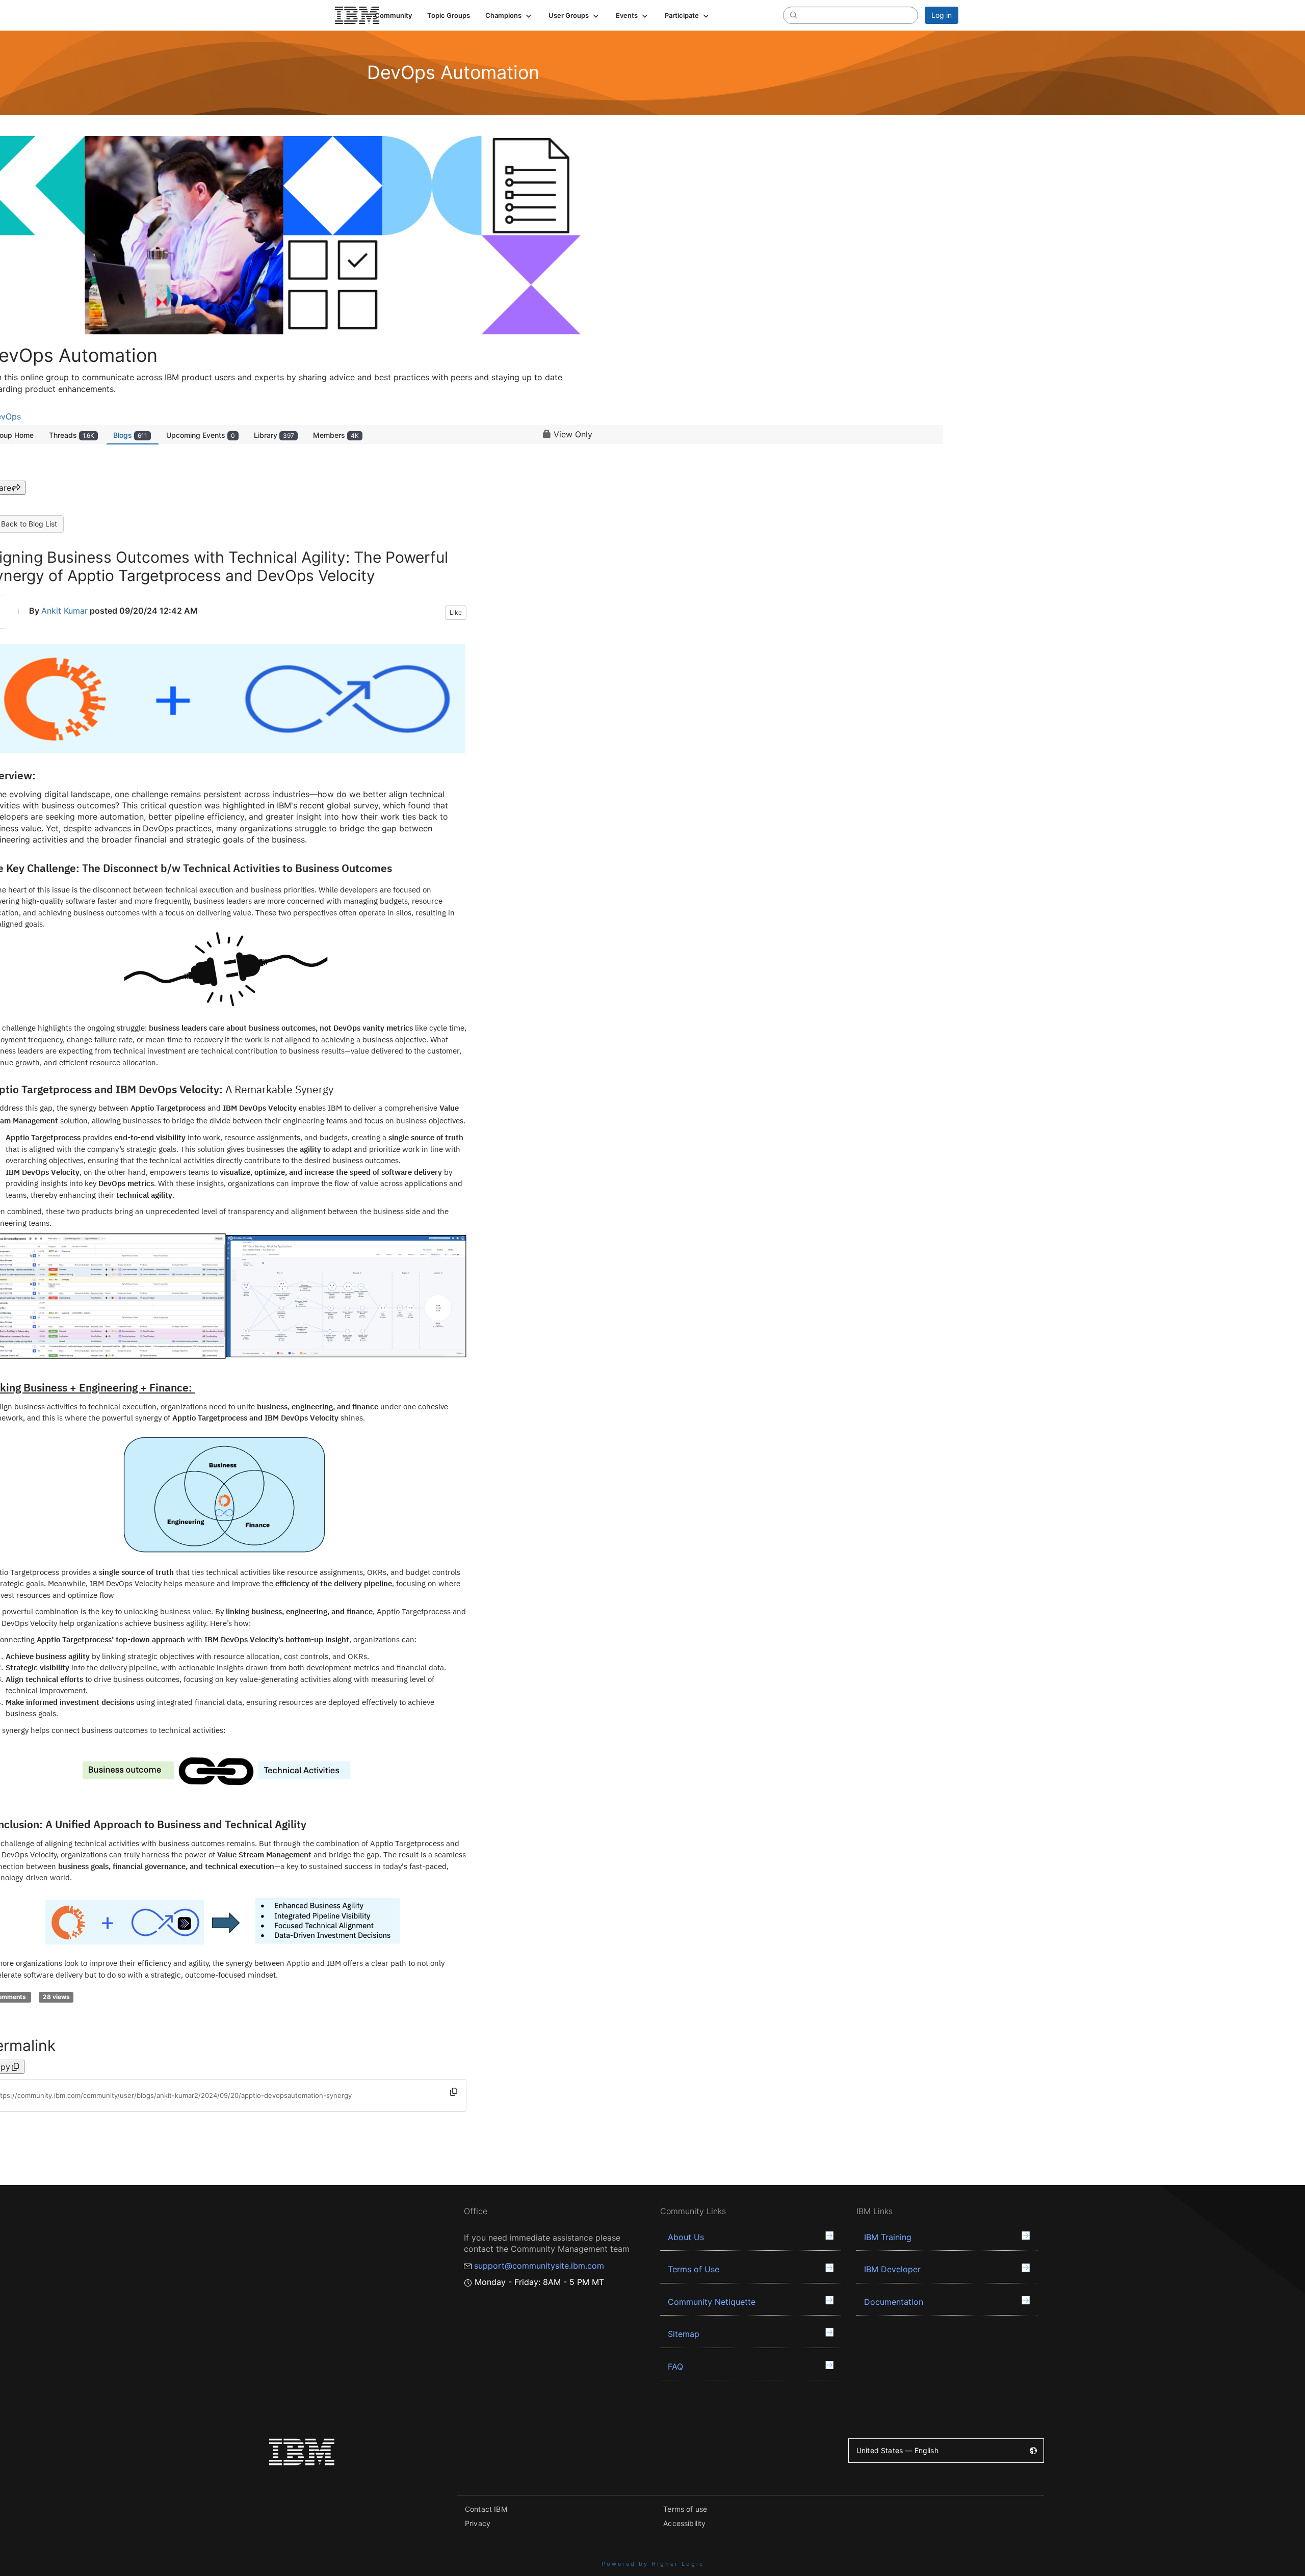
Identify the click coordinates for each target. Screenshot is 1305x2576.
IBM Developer (892, 2269)
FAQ (675, 2367)
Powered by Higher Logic (653, 2564)
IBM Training (888, 2237)
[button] (509, 15)
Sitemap (684, 2334)
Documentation (894, 2302)
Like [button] (456, 612)
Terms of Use (694, 2269)
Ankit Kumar (64, 611)
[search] (794, 15)
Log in (942, 15)
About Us (686, 2237)
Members (336, 435)
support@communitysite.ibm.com (539, 2266)
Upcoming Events (201, 435)
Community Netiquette (712, 2302)
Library (274, 435)
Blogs (130, 435)
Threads (72, 435)
